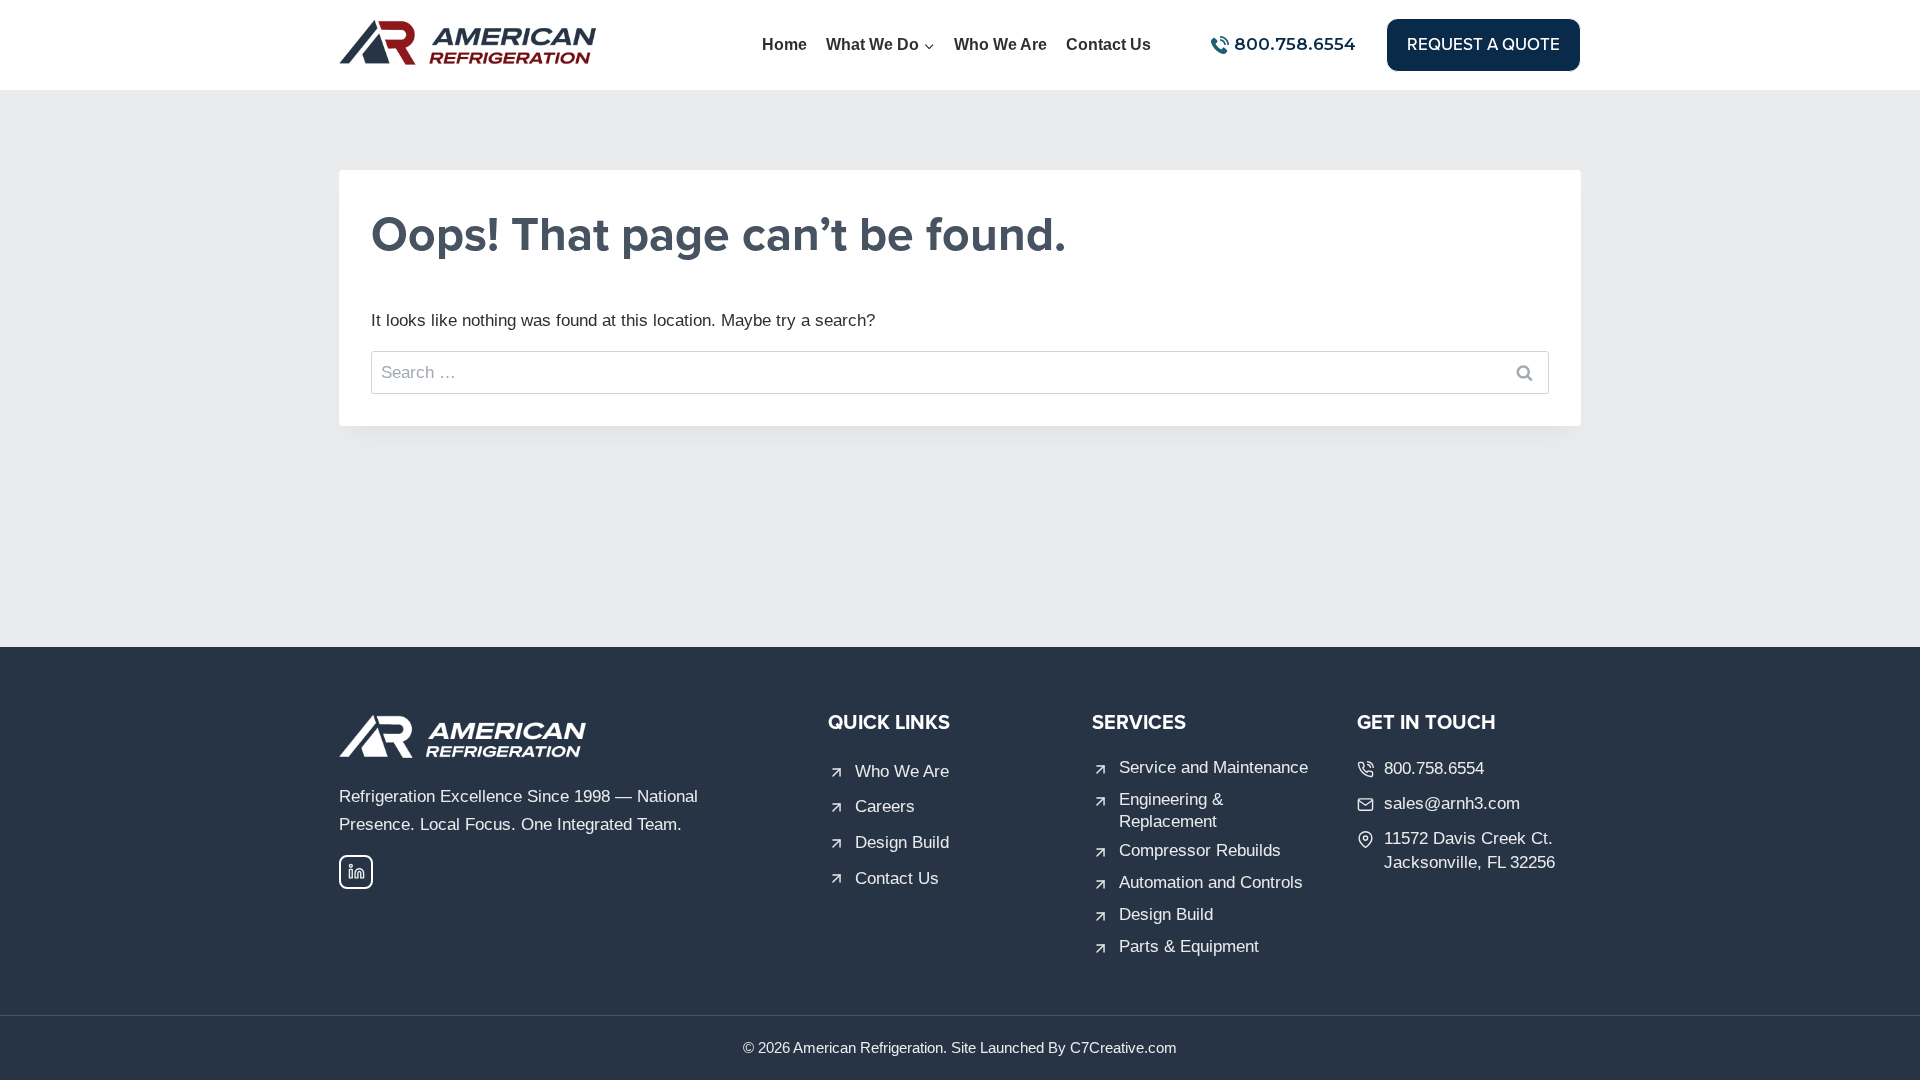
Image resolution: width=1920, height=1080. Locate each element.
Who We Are (1000, 44)
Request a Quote (1483, 44)
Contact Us (1108, 44)
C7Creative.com (1123, 1047)
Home (784, 44)
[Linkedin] (356, 872)
